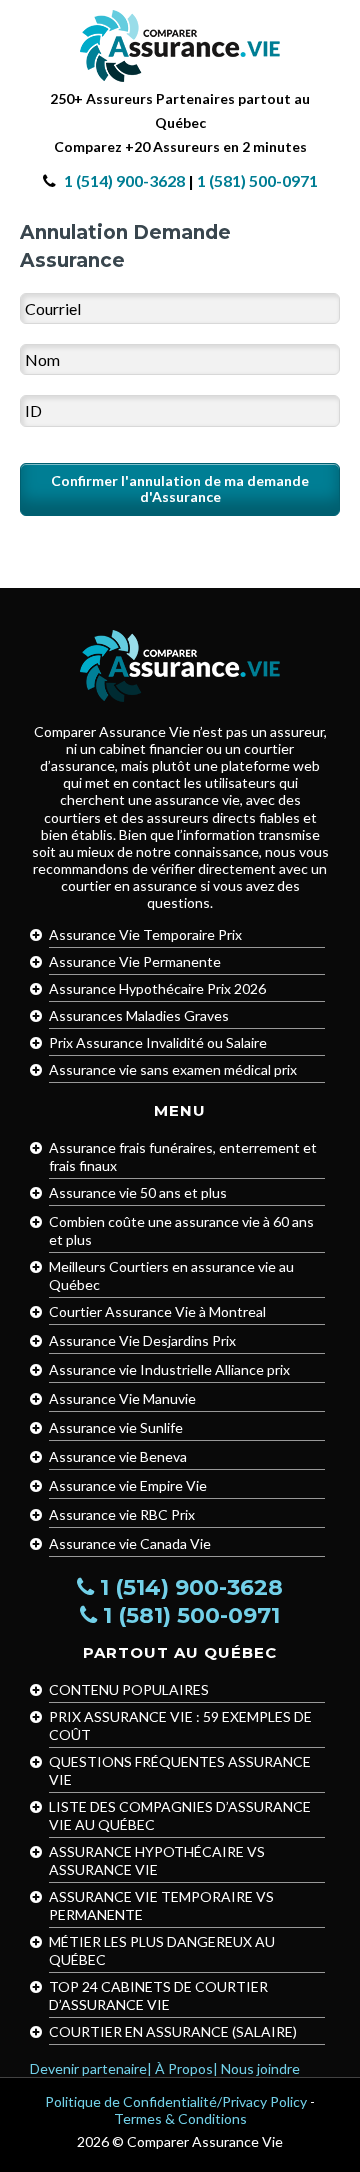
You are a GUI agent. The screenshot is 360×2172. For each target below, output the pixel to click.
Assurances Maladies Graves (139, 1015)
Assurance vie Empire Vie (128, 1485)
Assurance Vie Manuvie (122, 1398)
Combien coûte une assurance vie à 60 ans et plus (181, 1230)
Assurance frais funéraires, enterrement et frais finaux (183, 1156)
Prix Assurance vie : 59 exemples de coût (180, 1725)
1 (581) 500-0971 (257, 180)
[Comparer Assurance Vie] (180, 43)
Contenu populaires (129, 1689)
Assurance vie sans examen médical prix (173, 1069)
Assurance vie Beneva (118, 1456)
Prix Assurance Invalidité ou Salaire (158, 1042)
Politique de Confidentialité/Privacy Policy (176, 2101)
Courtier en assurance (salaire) (173, 2031)
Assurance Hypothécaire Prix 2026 (157, 988)
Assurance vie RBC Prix (122, 1514)
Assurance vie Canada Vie (130, 1543)
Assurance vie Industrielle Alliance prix (169, 1369)
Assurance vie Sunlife (116, 1427)
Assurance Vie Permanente (135, 961)
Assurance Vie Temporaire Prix (145, 934)
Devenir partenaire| (91, 2068)
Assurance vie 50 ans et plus (138, 1192)
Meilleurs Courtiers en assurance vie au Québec (171, 1275)
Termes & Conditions (180, 2118)
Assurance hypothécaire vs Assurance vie (157, 1860)
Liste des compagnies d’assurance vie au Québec (180, 1815)
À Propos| (186, 2068)
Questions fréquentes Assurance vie (180, 1770)
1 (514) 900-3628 (124, 180)
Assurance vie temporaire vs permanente (161, 1905)
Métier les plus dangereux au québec (162, 1950)
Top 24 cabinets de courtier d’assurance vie (158, 1995)
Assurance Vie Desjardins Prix (142, 1340)
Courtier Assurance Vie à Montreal (157, 1311)
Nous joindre (260, 2068)
